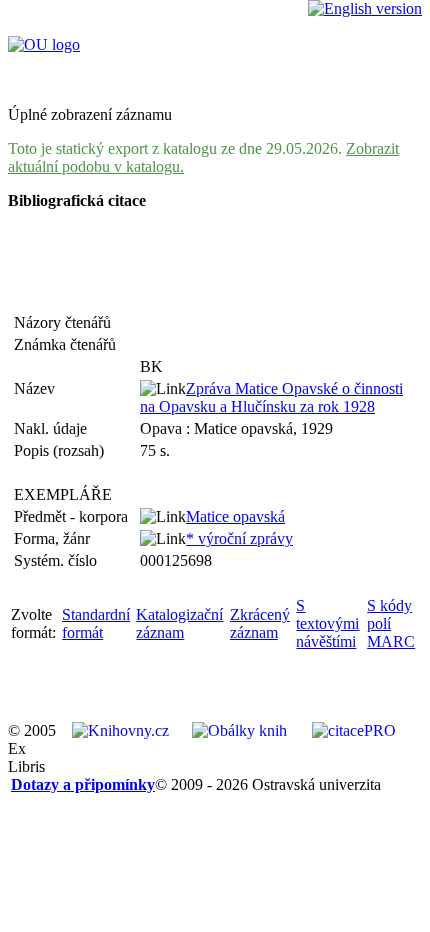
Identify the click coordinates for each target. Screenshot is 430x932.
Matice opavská (235, 516)
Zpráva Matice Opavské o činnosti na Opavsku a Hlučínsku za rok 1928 (271, 397)
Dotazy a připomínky (83, 784)
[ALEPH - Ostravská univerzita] (44, 44)
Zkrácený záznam (260, 623)
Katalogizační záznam (179, 623)
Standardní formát (96, 623)
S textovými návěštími (327, 623)
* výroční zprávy (239, 538)
